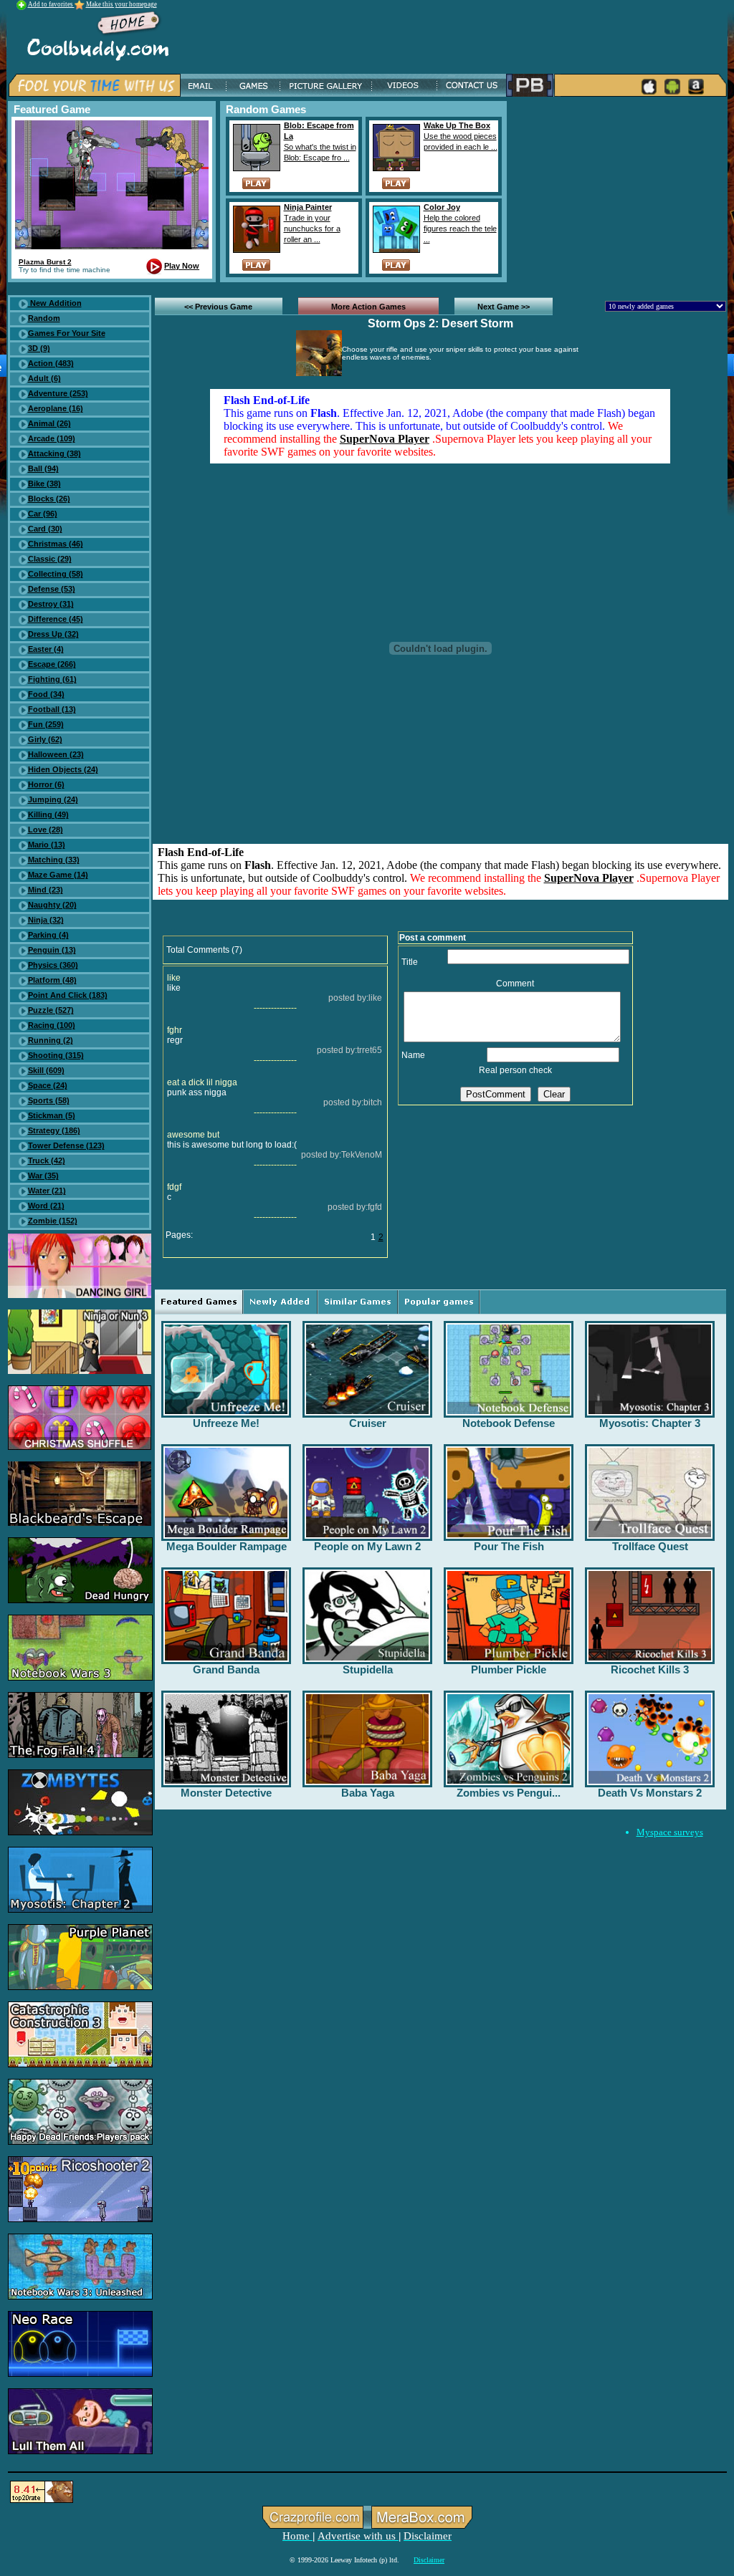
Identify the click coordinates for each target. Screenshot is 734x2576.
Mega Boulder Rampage (227, 1546)
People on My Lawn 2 (367, 1546)
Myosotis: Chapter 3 (650, 1423)
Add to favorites (51, 4)
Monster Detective (226, 1793)
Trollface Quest (650, 1546)
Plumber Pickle (509, 1669)
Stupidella (368, 1669)
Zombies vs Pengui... (509, 1793)
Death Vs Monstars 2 (650, 1793)
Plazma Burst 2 (45, 262)
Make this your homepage (121, 4)
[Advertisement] (619, 191)
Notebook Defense (509, 1423)
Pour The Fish (509, 1546)
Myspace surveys (670, 1832)
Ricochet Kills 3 (650, 1669)
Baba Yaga (368, 1793)
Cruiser (368, 1423)
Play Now (182, 266)
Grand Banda (226, 1669)
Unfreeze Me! (226, 1423)
